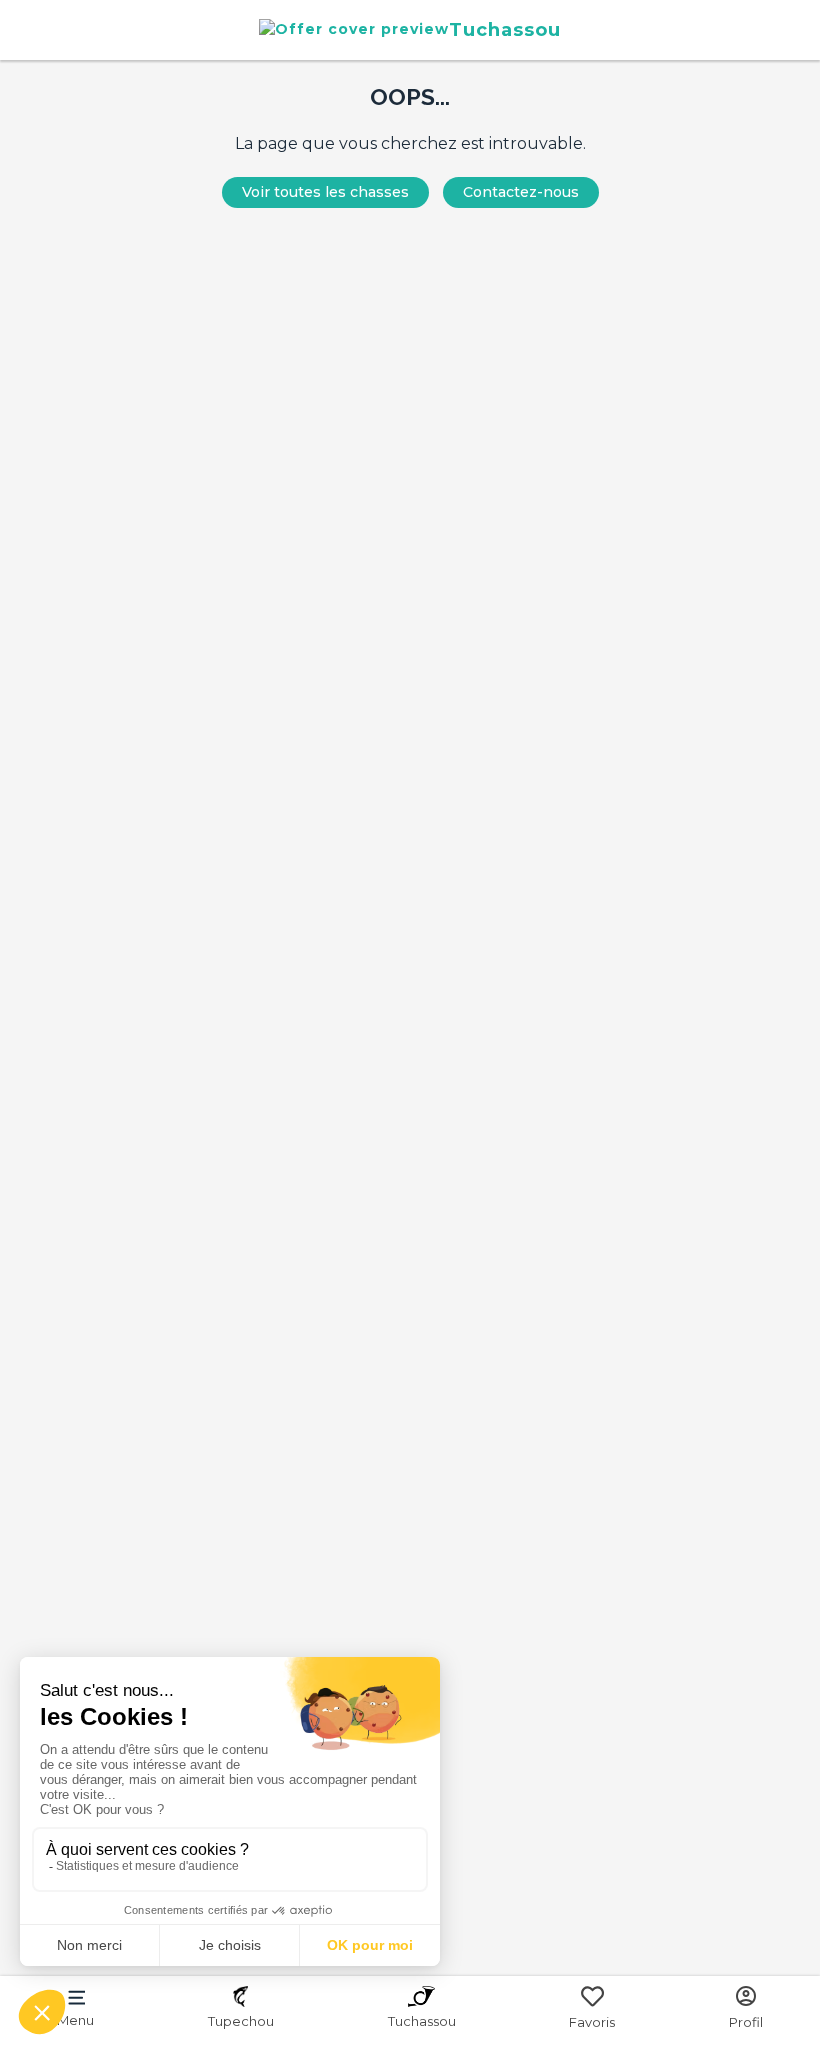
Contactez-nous (521, 192)
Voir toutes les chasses (325, 192)
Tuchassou (505, 29)
